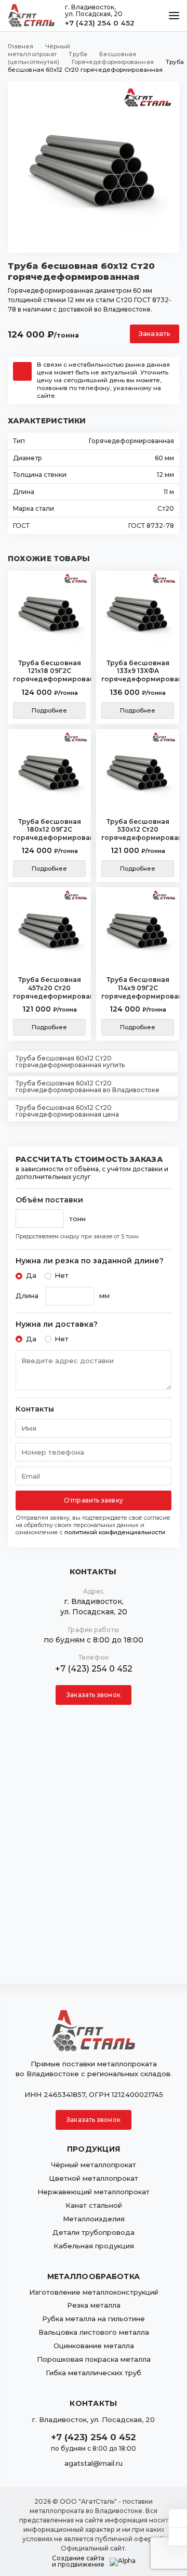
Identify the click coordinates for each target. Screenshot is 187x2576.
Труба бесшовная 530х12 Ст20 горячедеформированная (138, 830)
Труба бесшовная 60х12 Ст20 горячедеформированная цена (67, 1111)
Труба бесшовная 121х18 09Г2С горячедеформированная (49, 671)
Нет (62, 1275)
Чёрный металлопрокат (94, 2165)
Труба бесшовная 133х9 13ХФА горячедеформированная (138, 671)
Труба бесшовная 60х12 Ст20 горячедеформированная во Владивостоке (88, 1086)
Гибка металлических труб (94, 2373)
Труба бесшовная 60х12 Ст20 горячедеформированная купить (70, 1062)
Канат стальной (94, 2205)
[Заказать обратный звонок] (178, 2536)
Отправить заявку (94, 1500)
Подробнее (50, 710)
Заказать (155, 334)
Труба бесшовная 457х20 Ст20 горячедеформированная (49, 988)
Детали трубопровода (94, 2232)
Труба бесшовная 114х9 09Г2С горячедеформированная (138, 988)
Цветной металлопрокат (94, 2178)
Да (31, 1275)
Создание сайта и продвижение (78, 2561)
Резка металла (94, 2305)
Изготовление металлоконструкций (94, 2292)
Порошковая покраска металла (94, 2359)
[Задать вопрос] (178, 2518)
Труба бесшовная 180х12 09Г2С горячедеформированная (49, 830)
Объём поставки (49, 1200)
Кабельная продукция (94, 2246)
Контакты (35, 1409)
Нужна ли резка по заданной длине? (90, 1261)
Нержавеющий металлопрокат (94, 2192)
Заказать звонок (94, 1695)
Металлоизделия (94, 2219)
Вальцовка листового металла (94, 2332)
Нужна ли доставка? (57, 1324)
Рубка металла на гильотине (94, 2319)
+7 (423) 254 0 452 (100, 23)
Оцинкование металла (94, 2346)
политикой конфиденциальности (115, 1532)
